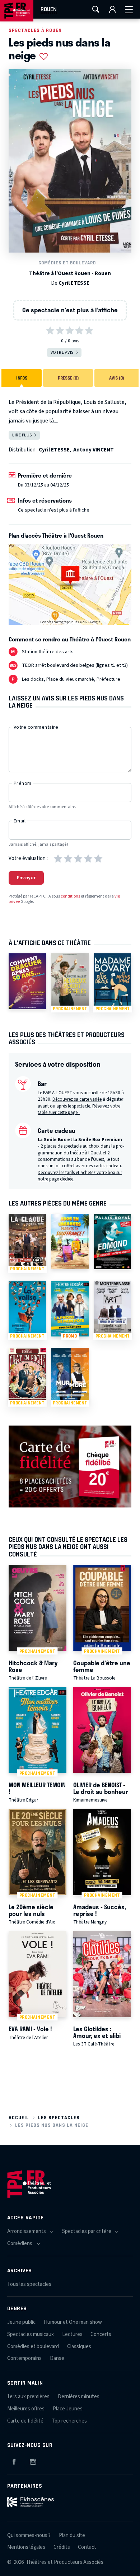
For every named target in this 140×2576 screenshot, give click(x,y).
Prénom (23, 783)
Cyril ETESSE (74, 283)
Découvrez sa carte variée (77, 1099)
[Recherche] (96, 9)
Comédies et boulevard (67, 263)
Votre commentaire (36, 727)
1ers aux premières (28, 2397)
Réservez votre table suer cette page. (79, 1109)
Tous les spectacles (29, 2284)
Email (20, 821)
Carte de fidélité (25, 2421)
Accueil (19, 2118)
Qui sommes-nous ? (29, 2535)
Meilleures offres (26, 2409)
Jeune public (21, 2322)
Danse (57, 2358)
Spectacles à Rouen (35, 30)
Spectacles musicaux (31, 2334)
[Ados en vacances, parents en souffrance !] (70, 1241)
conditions (70, 896)
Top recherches (69, 2421)
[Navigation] (129, 9)
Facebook (14, 2460)
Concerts (101, 2334)
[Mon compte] (112, 9)
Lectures (72, 2334)
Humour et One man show (73, 2322)
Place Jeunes (68, 2409)
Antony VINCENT (94, 450)
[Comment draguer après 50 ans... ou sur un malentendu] (27, 981)
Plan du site (72, 2535)
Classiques (79, 2347)
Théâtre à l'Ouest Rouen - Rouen (70, 273)
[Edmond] (113, 1241)
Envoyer (26, 878)
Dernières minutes (79, 2397)
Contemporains (24, 2358)
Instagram (33, 2460)
